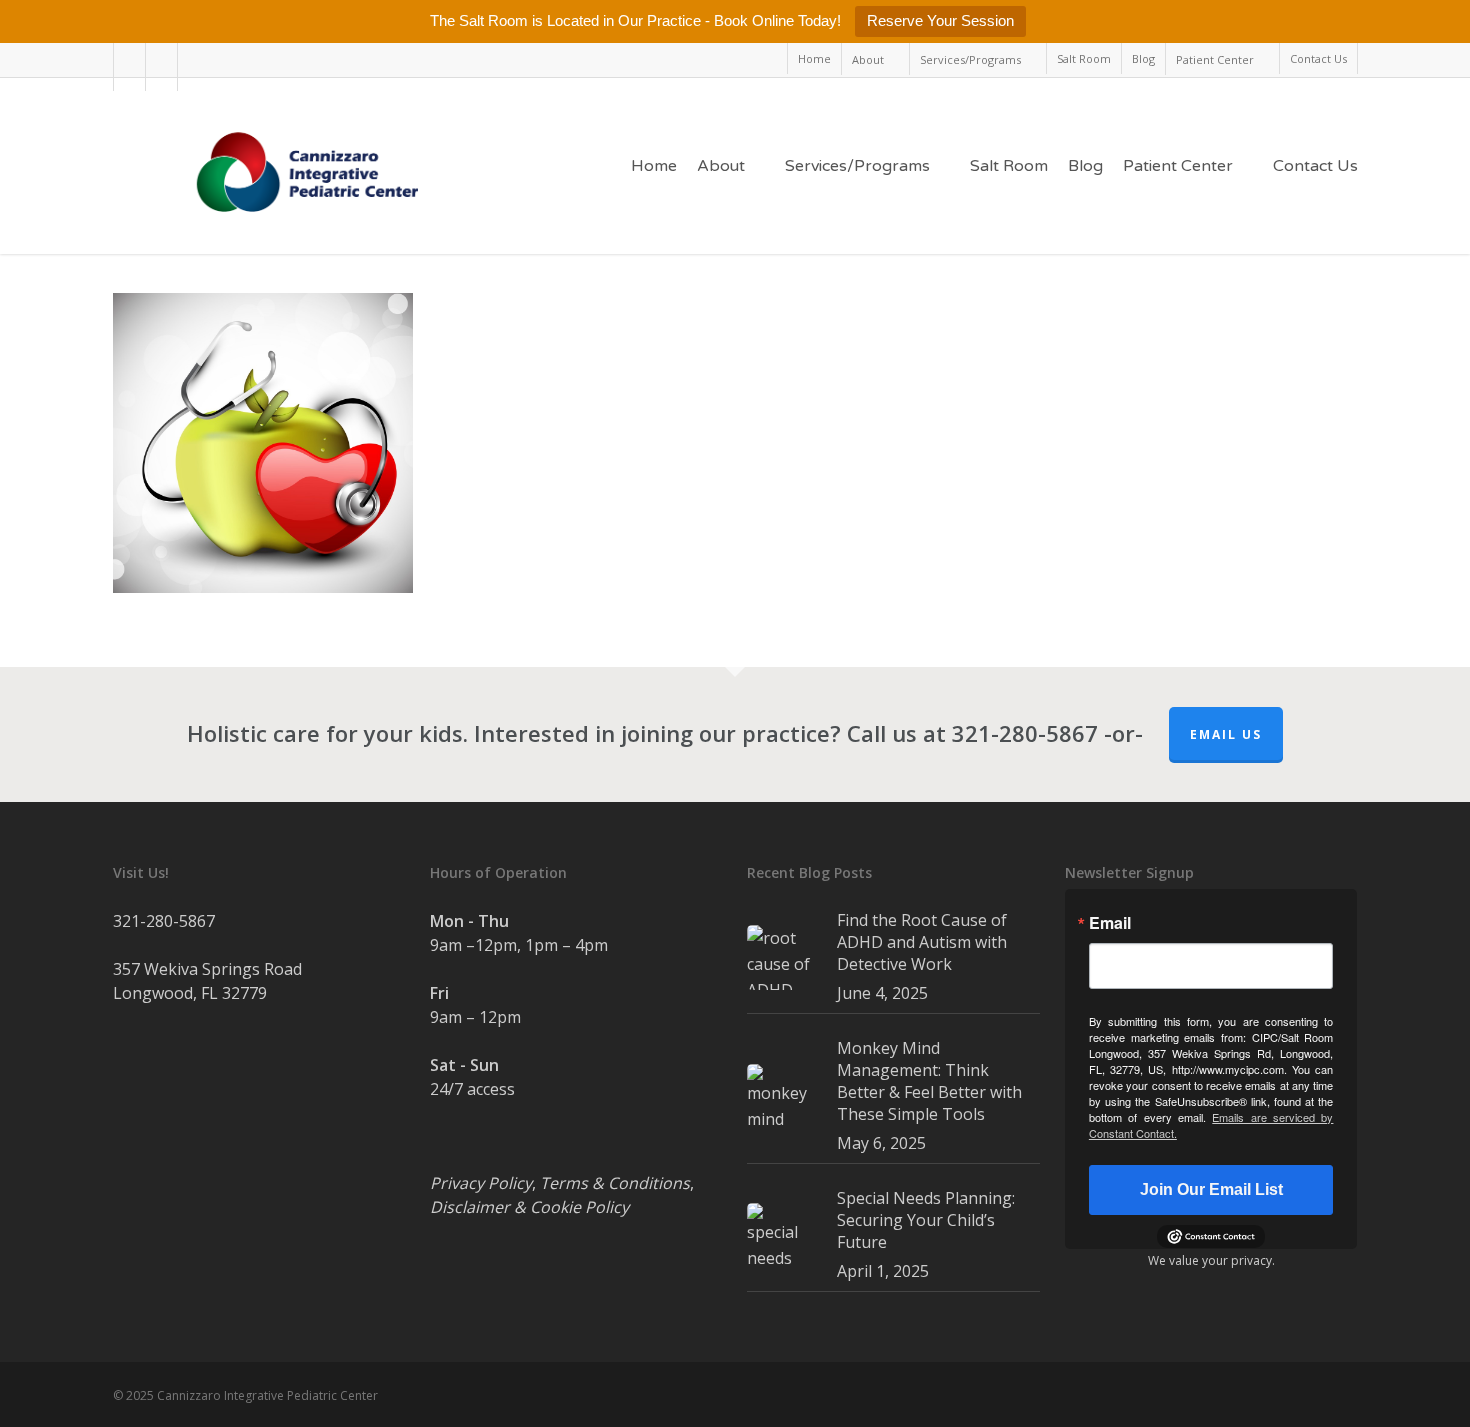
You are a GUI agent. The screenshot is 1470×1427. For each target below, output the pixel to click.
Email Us (1226, 734)
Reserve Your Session (940, 20)
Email (1110, 923)
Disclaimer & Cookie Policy (529, 1207)
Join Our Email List (1211, 1189)
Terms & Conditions (615, 1183)
